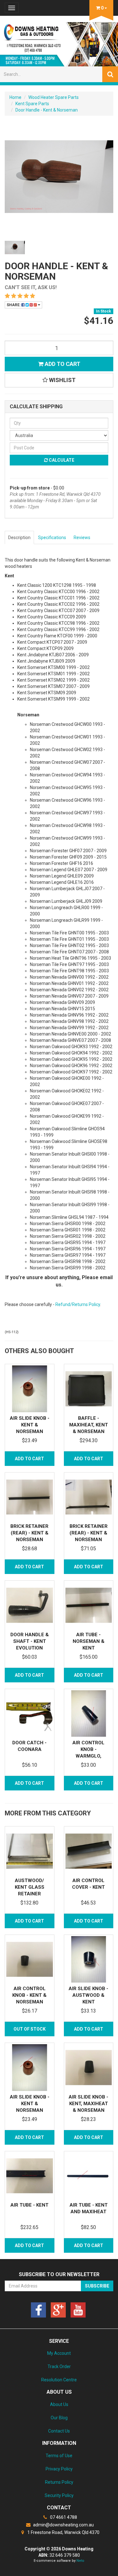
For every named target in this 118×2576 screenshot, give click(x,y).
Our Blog (59, 2418)
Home (15, 97)
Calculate (61, 460)
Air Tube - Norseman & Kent (89, 1641)
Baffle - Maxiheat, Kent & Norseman (89, 1425)
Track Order (59, 2366)
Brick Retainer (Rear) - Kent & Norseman (29, 1533)
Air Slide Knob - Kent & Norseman (30, 1425)
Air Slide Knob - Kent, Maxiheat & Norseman (88, 2104)
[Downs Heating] (59, 42)
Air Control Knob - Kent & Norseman (29, 1995)
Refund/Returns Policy (78, 1304)
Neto (80, 2561)
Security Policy (59, 2495)
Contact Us (59, 2431)
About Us (59, 2404)
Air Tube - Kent (29, 2205)
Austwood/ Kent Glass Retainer (30, 1887)
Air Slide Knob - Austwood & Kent (88, 1995)
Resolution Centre (59, 2380)
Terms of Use (59, 2456)
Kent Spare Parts (32, 104)
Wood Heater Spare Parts (53, 97)
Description (19, 538)
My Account (59, 2353)
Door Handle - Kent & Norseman (47, 110)
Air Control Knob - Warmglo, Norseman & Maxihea (88, 1756)
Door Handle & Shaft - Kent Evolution (30, 1641)
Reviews (82, 538)
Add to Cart (62, 364)
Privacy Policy (59, 2469)
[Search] (110, 74)
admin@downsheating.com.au (63, 2525)
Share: (14, 305)
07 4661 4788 (63, 2517)
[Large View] (15, 247)
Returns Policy (59, 2482)
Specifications (52, 538)
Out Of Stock (30, 2029)
